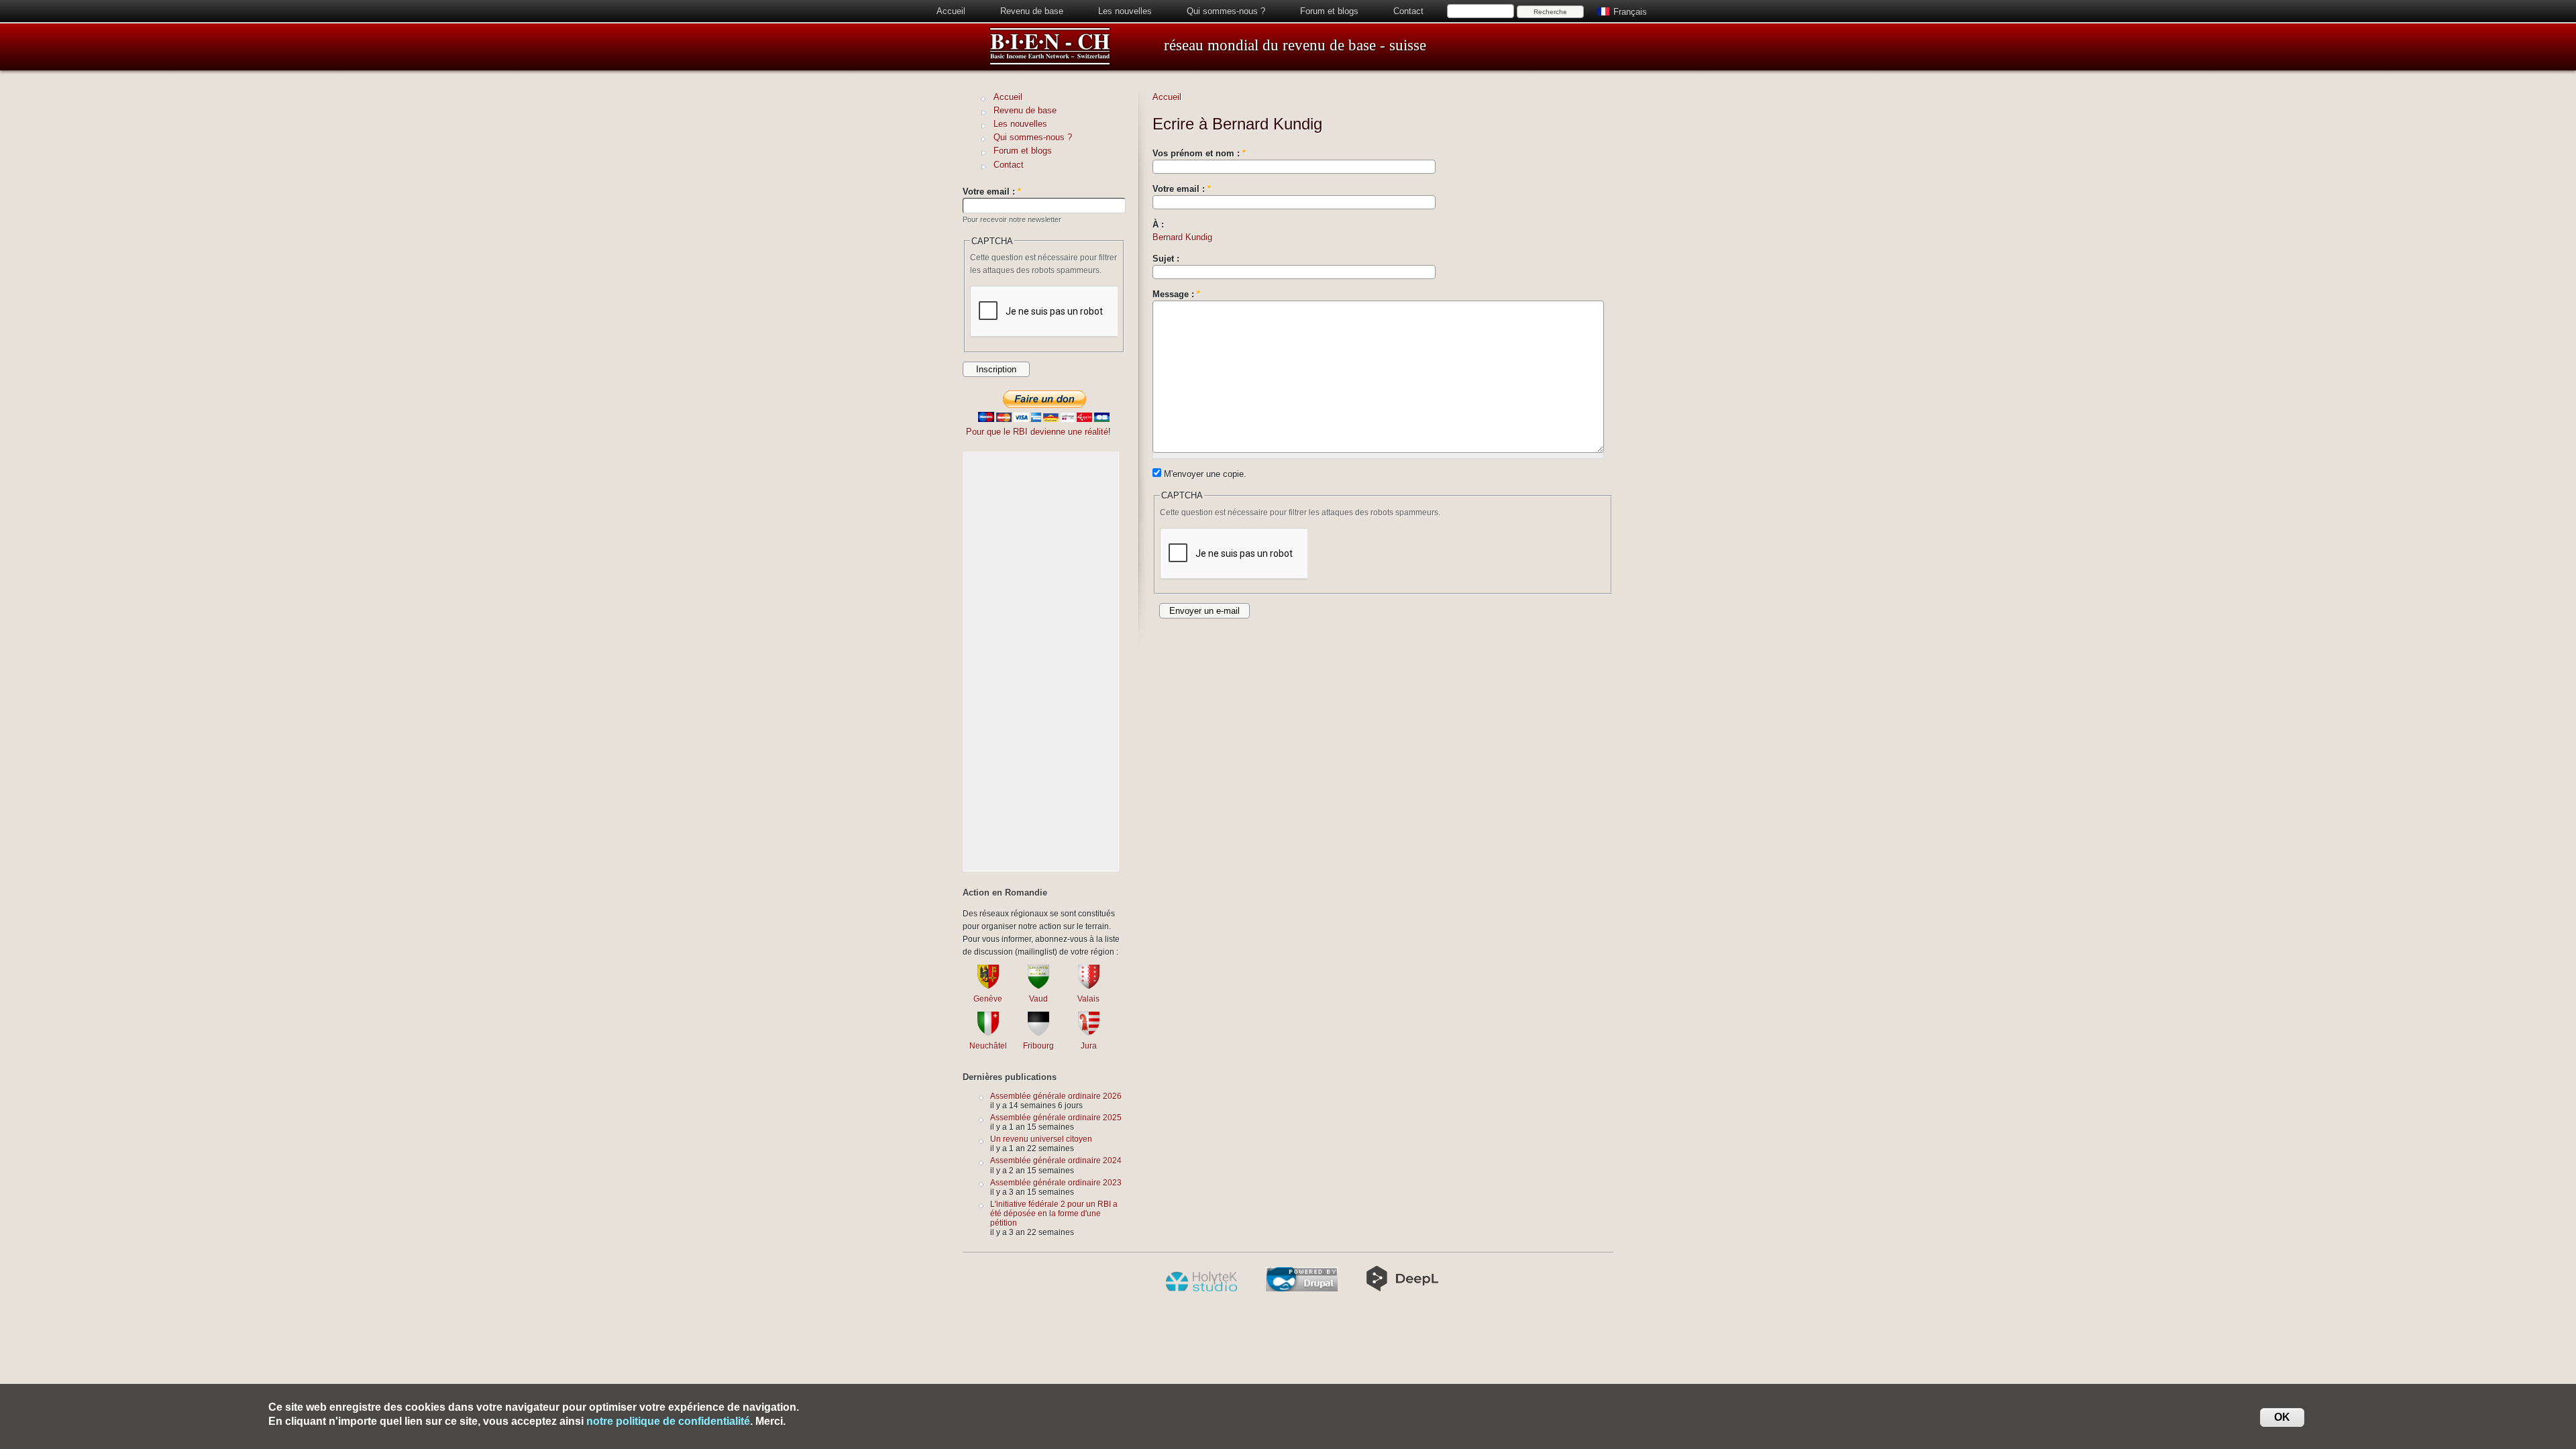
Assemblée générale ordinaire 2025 (1056, 1117)
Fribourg (1038, 1045)
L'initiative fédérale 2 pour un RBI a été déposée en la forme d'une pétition (1054, 1213)
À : (1158, 224)
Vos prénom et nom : (1199, 153)
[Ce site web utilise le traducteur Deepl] (1402, 1289)
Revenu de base (1032, 11)
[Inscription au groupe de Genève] (988, 986)
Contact (1408, 11)
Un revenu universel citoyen (1041, 1139)
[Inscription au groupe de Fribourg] (1038, 1033)
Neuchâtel (988, 1045)
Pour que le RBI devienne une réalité (1037, 432)
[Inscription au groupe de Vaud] (1038, 986)
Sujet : (1166, 259)
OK (2282, 1417)
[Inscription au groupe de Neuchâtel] (988, 1033)
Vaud (1038, 999)
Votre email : (1182, 189)
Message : (1176, 294)
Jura (1089, 1045)
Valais (1088, 999)
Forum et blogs (1329, 11)
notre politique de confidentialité (668, 1421)
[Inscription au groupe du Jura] (1089, 1033)
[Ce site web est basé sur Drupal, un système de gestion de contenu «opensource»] (1302, 1289)
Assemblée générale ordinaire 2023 (1056, 1182)
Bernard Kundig (1182, 237)
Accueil (951, 11)
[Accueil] (1050, 63)
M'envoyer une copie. (1204, 474)
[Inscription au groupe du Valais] (1089, 986)
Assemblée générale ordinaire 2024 (1056, 1160)
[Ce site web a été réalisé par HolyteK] (1201, 1289)
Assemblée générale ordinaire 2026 (1056, 1096)
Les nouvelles (1125, 11)
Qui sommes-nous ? (1226, 11)
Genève (988, 999)
